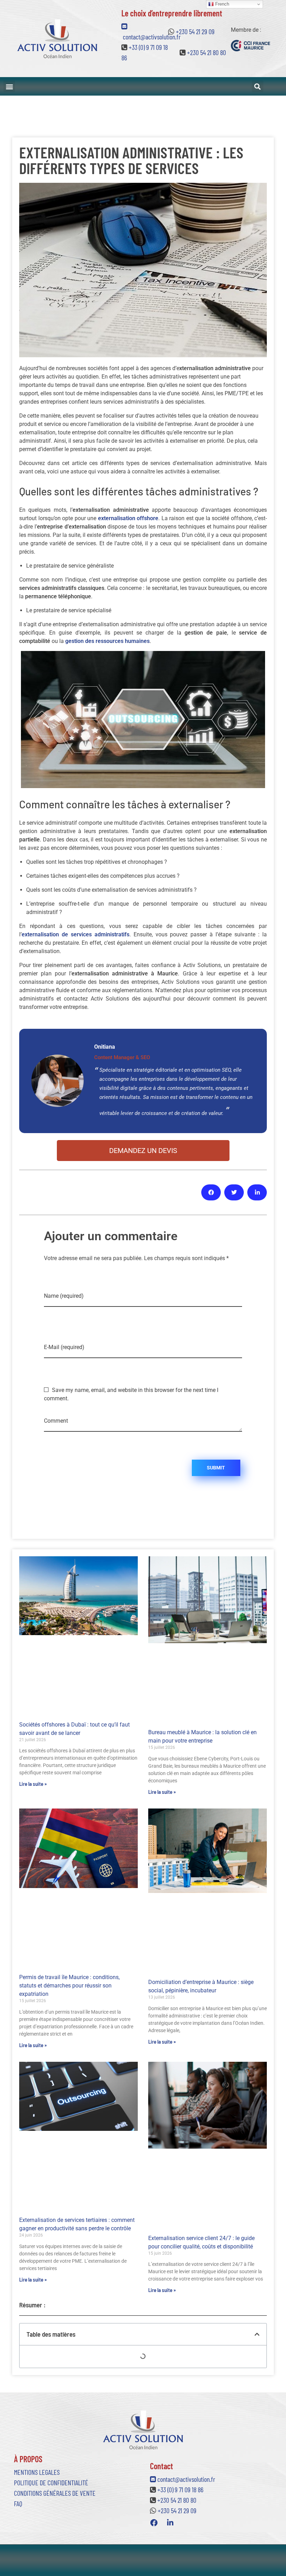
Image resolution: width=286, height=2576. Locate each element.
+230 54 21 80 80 (206, 52)
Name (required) (64, 1296)
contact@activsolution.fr (186, 2479)
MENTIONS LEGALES (37, 2472)
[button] (9, 86)
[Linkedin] (170, 2523)
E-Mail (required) (64, 1347)
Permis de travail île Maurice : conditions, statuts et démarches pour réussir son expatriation (69, 1986)
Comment (56, 1421)
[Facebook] (154, 2523)
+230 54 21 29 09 (195, 31)
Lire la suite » (33, 1784)
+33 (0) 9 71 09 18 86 (180, 2489)
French (221, 4)
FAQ (18, 2503)
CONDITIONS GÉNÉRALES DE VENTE (55, 2493)
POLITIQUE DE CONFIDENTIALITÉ (51, 2483)
